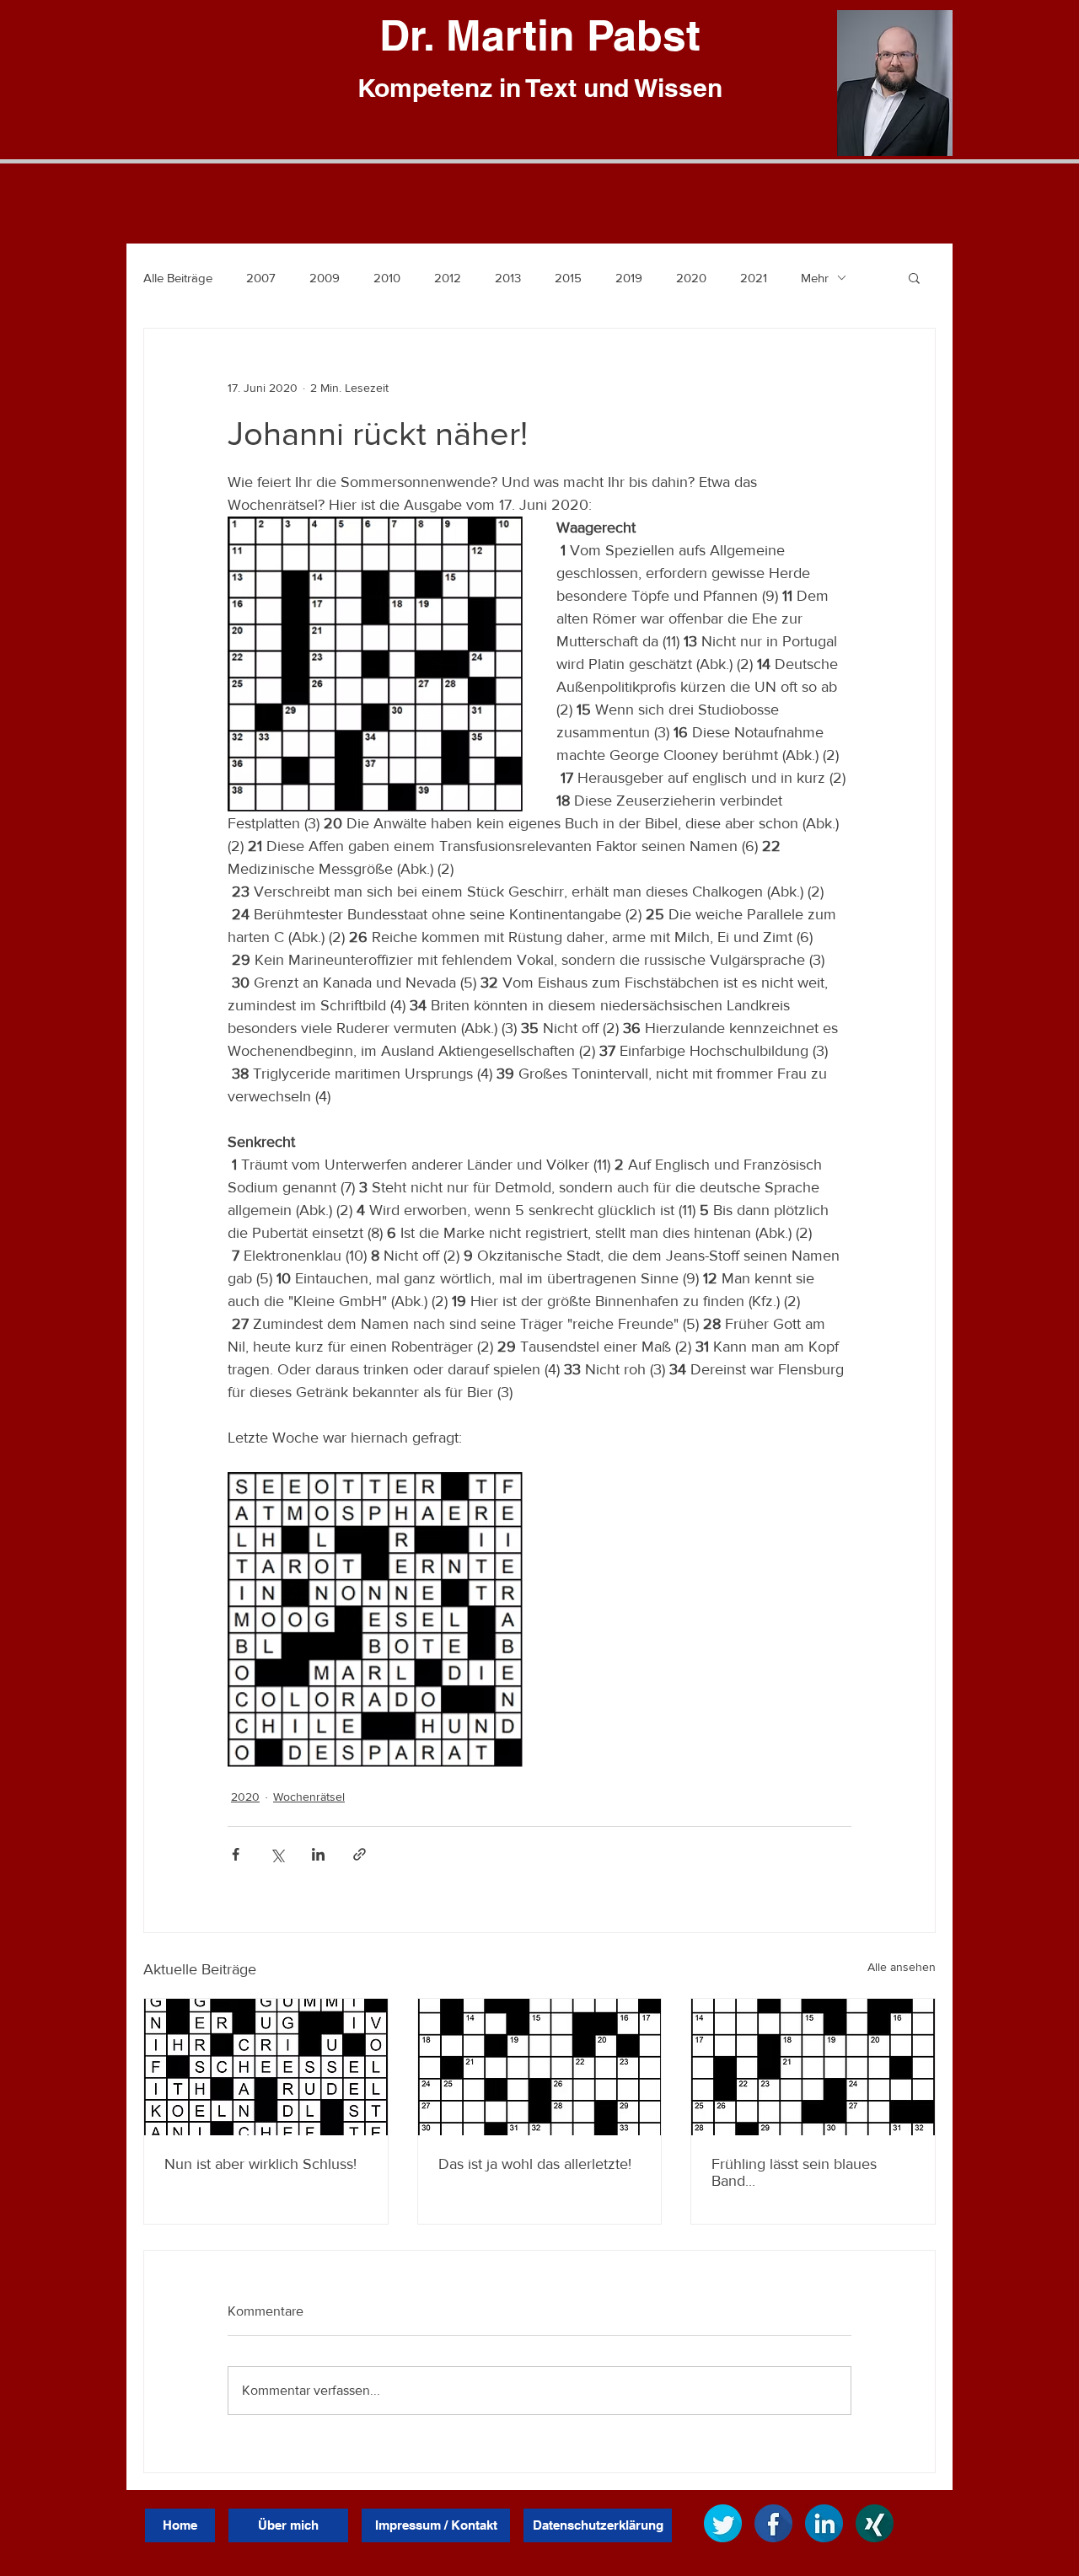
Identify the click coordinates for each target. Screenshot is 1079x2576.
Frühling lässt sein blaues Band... (794, 2172)
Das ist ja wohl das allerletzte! (535, 2164)
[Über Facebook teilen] (236, 1854)
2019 (629, 278)
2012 (448, 278)
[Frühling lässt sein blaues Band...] (813, 2067)
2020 (691, 278)
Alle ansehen (902, 1967)
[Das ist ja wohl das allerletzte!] (540, 2067)
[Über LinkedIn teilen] (318, 1854)
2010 (387, 278)
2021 (754, 278)
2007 (261, 278)
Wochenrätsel (309, 1797)
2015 (568, 278)
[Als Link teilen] (360, 1854)
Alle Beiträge (178, 278)
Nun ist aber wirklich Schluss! (260, 2164)
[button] (914, 277)
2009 (325, 278)
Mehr (815, 278)
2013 (508, 278)
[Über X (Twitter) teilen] (277, 1854)
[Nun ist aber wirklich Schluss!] (266, 2067)
